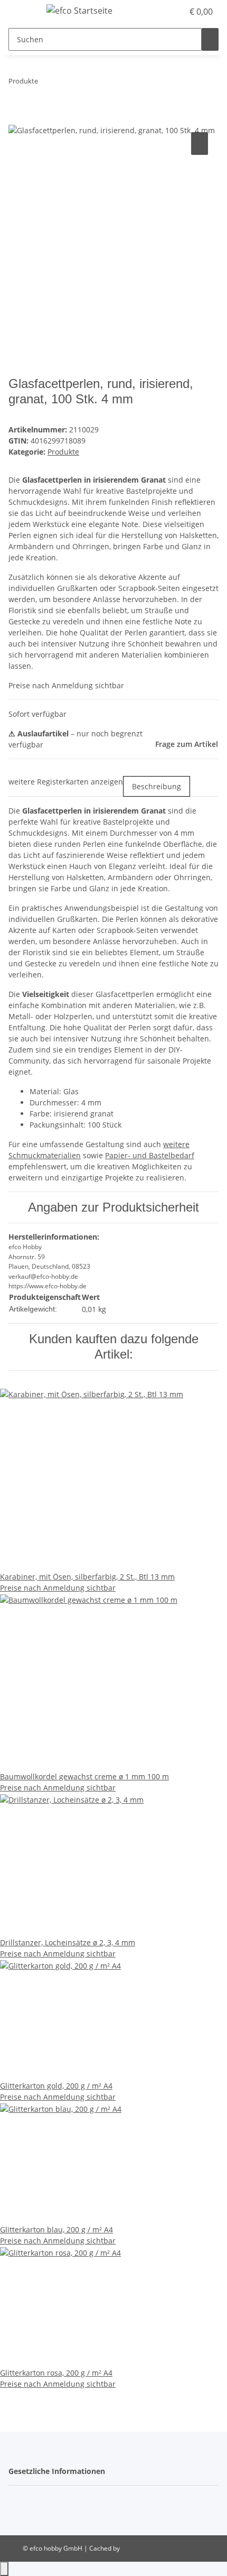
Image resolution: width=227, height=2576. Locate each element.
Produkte (63, 452)
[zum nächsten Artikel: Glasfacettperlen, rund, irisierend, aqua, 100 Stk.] (65, 83)
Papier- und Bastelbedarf (150, 1155)
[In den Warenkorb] (17, 118)
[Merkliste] (175, 12)
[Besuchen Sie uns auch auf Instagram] (17, 2513)
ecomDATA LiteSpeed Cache (163, 2548)
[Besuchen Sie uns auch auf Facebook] (17, 2500)
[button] (164, 12)
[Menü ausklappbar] (22, 12)
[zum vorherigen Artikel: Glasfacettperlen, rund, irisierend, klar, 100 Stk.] (46, 83)
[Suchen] (210, 39)
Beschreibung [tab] (157, 786)
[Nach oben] (4, 2569)
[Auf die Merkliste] (200, 144)
